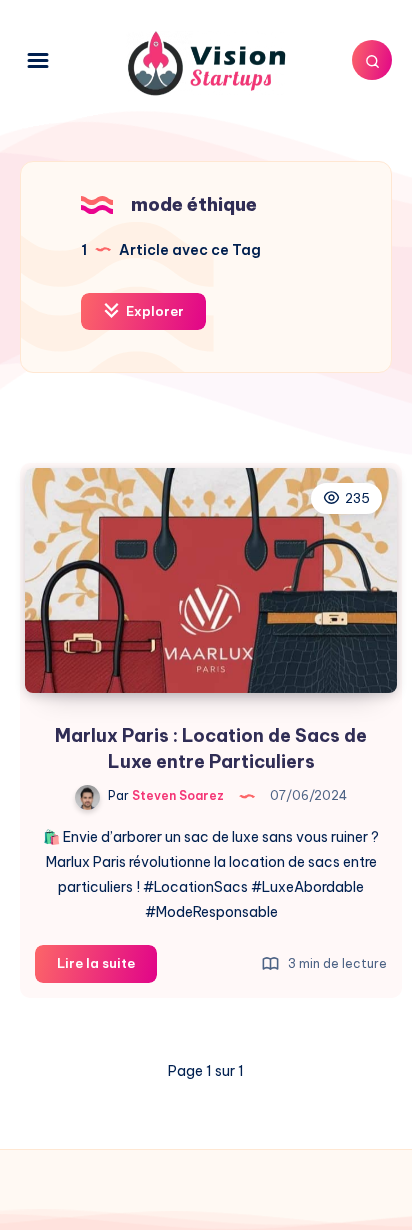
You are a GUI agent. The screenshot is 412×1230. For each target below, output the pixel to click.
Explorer (153, 311)
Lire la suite (107, 968)
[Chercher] (372, 60)
